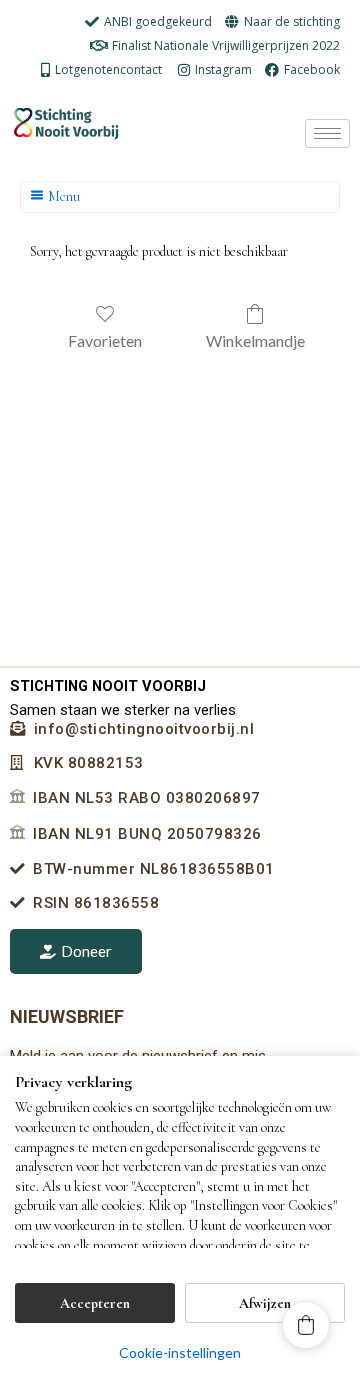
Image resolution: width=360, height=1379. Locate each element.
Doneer (86, 951)
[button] (306, 1325)
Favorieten (105, 340)
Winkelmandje (255, 340)
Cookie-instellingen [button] (180, 1352)
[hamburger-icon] (327, 133)
